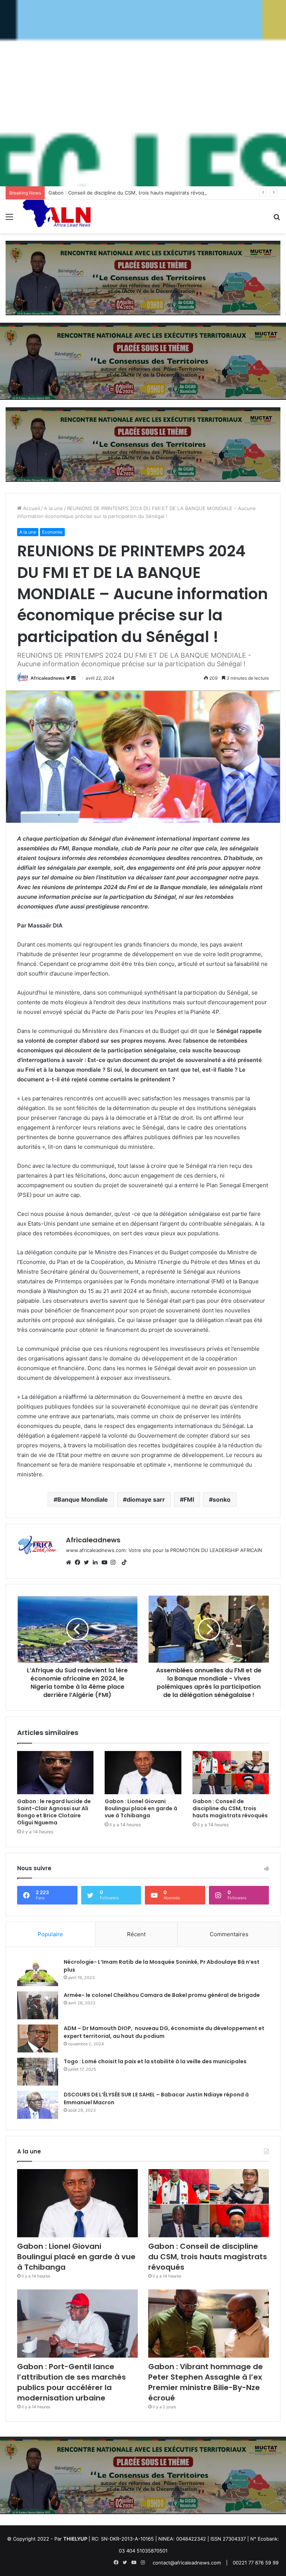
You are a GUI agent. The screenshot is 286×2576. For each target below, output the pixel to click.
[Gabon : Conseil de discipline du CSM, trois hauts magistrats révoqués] (231, 1773)
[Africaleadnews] (58, 216)
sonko (222, 1499)
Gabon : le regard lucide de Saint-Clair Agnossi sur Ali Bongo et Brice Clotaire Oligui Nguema (54, 1812)
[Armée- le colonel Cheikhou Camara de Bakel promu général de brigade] (38, 2005)
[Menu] (9, 219)
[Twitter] (88, 1562)
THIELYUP (75, 2539)
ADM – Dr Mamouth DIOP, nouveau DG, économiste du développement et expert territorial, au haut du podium (164, 2032)
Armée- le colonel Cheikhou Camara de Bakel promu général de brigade (162, 1995)
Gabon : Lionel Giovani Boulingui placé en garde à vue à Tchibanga (141, 1808)
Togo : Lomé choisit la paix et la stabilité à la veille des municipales (155, 2061)
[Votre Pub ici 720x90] (143, 278)
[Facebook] (79, 1562)
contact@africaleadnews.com (187, 2563)
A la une (53, 508)
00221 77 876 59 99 (256, 2563)
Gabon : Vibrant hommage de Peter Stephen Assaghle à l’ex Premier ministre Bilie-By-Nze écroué (206, 2382)
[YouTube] (106, 1562)
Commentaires (229, 1934)
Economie (52, 532)
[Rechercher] (277, 219)
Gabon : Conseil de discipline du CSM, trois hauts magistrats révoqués (131, 193)
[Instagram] (115, 1562)
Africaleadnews (48, 678)
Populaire (50, 1934)
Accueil (31, 508)
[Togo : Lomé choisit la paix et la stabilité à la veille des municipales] (38, 2072)
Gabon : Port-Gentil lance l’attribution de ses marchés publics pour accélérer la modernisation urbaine (71, 2382)
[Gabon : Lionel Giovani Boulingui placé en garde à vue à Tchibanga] (143, 1773)
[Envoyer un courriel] (73, 678)
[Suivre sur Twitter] (69, 678)
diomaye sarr (146, 1499)
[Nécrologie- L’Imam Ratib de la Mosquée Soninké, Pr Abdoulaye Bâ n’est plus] (38, 1972)
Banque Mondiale (83, 1499)
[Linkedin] (97, 1562)
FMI (189, 1499)
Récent (136, 1934)
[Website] (70, 1562)
